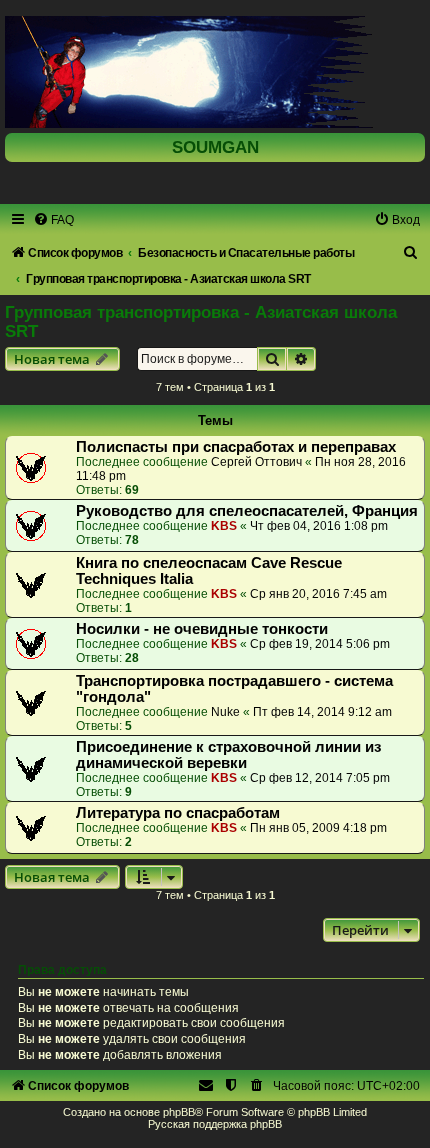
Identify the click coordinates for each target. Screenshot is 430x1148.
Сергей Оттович (256, 462)
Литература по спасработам (178, 813)
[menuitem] (53, 220)
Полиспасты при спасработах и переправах (236, 447)
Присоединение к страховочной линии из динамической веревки (228, 755)
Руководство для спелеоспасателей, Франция (247, 511)
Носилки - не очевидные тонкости (202, 629)
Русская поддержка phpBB (215, 1124)
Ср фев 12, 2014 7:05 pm (320, 778)
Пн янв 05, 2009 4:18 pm (318, 828)
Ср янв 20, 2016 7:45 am (318, 594)
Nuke (225, 712)
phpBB (179, 1112)
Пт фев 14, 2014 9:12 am (322, 712)
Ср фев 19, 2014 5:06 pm (320, 644)
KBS (224, 526)
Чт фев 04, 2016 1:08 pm (319, 526)
